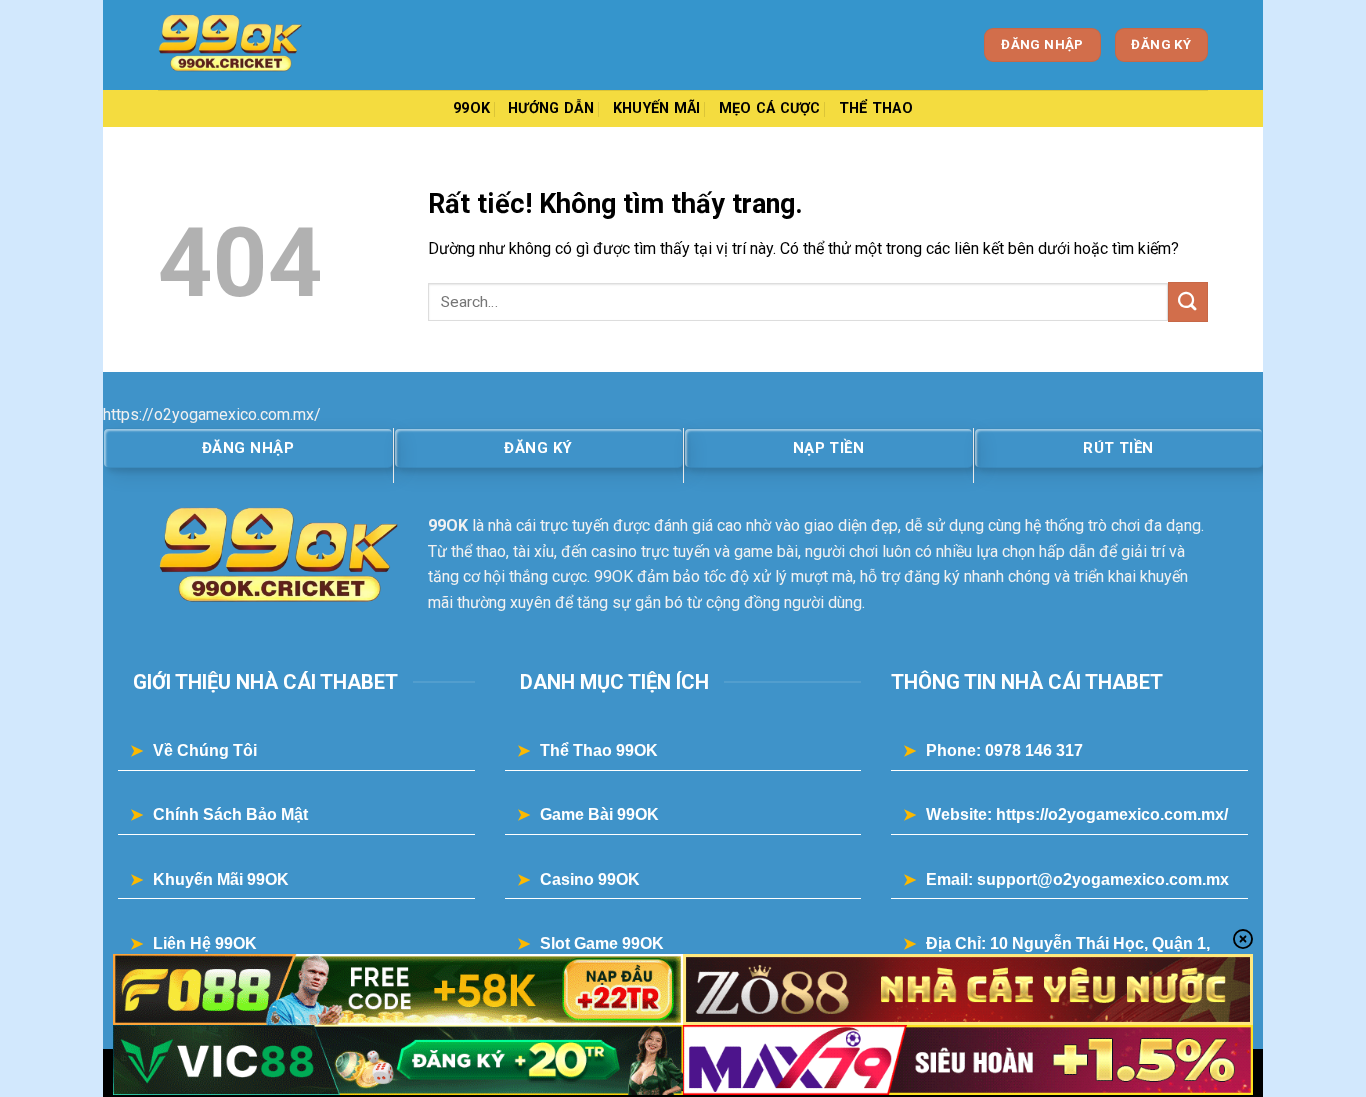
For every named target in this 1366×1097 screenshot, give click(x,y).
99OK (471, 108)
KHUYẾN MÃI (657, 108)
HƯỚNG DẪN (551, 108)
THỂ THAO (876, 108)
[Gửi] (1188, 301)
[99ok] (258, 45)
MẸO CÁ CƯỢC (770, 108)
